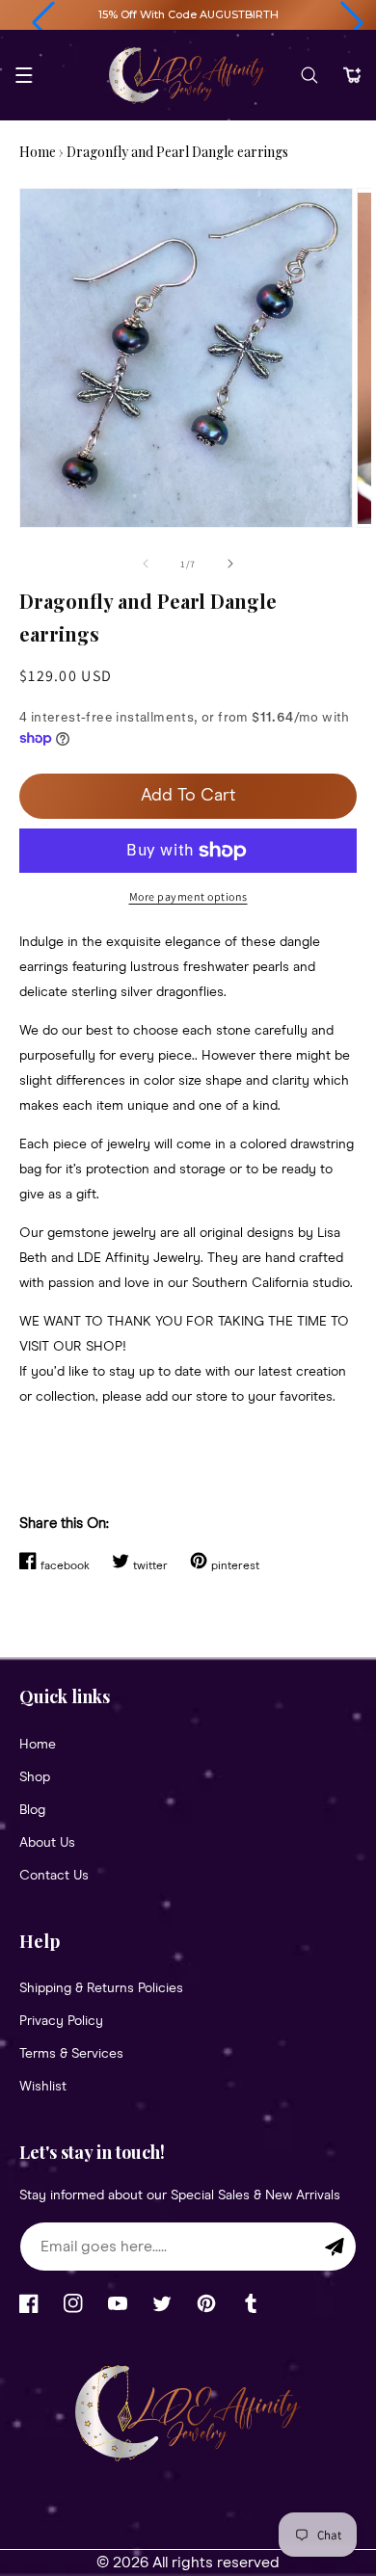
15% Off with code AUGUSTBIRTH (188, 14)
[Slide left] (146, 564)
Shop (35, 1777)
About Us (47, 1843)
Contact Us (54, 1876)
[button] (43, 23)
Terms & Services (71, 2054)
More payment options (188, 896)
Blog (32, 1810)
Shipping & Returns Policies (101, 1988)
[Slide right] (230, 564)
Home (38, 152)
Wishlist (43, 2087)
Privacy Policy (61, 2021)
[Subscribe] (335, 2247)
